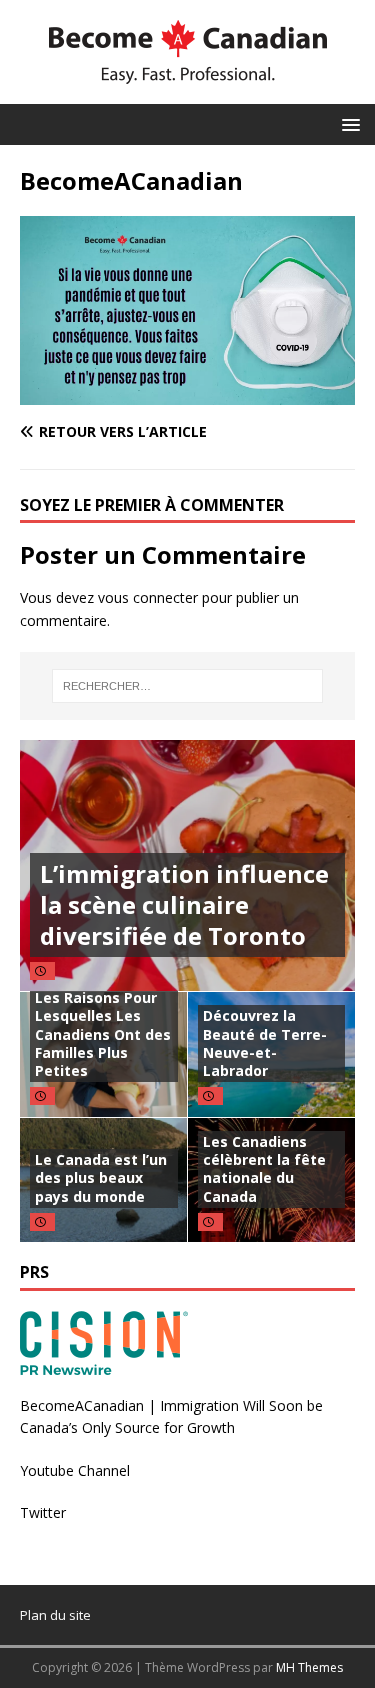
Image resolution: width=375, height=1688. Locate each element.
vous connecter (148, 597)
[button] (347, 123)
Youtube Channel (75, 1470)
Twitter (43, 1512)
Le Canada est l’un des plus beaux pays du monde (101, 1177)
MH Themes (309, 1667)
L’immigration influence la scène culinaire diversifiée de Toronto (184, 904)
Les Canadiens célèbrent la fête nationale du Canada (264, 1169)
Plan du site (55, 1615)
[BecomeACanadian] (187, 392)
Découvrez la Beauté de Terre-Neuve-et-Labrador (265, 1043)
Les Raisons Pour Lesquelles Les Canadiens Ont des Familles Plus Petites (103, 1034)
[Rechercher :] (188, 686)
